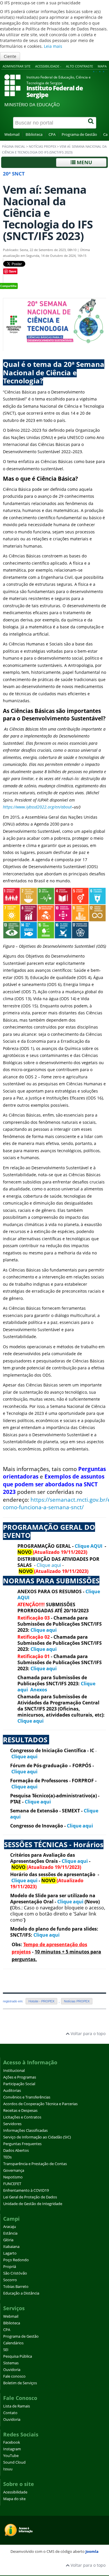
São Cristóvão (15, 2273)
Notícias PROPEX (42, 147)
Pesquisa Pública (18, 2356)
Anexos (39, 1690)
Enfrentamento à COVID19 (26, 2190)
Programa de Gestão (79, 135)
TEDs (7, 2157)
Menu (84, 162)
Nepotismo (13, 2177)
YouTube (11, 2456)
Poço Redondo (16, 2260)
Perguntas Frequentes (22, 2144)
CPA (52, 135)
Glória (8, 2240)
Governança (14, 2170)
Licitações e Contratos (22, 2117)
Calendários (13, 2343)
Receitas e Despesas (20, 2111)
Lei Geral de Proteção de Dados (30, 2197)
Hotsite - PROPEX (41, 2001)
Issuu (8, 2469)
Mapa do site (14, 2499)
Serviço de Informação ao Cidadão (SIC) (37, 2137)
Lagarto (10, 2253)
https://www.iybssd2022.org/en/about (37, 807)
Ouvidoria (12, 2370)
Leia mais (53, 46)
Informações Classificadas (25, 2130)
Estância (10, 2233)
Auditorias (12, 2091)
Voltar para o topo (87, 2033)
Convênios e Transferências (27, 2097)
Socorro (10, 2280)
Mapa (102, 66)
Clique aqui (49, 1565)
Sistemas (11, 2363)
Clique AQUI (89, 1546)
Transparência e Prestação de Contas (35, 2164)
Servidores (12, 2124)
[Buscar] (91, 123)
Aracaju (10, 2227)
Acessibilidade (15, 2492)
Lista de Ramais (17, 2406)
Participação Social (19, 2084)
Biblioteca (34, 135)
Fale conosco (14, 2376)
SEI (6, 2350)
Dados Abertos (16, 2150)
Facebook (12, 2442)
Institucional (14, 2071)
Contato (10, 2413)
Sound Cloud (14, 2462)
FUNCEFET (12, 2184)
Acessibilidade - (48, 66)
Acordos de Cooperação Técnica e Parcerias (40, 2104)
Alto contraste (79, 66)
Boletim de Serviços (20, 2383)
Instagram (12, 2449)
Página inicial (14, 147)
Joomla (92, 2551)
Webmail (12, 135)
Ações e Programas (20, 2077)
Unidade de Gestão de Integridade (33, 2204)
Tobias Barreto (16, 2287)
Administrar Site (17, 66)
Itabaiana (11, 2247)
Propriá (10, 2267)
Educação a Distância (21, 2293)
